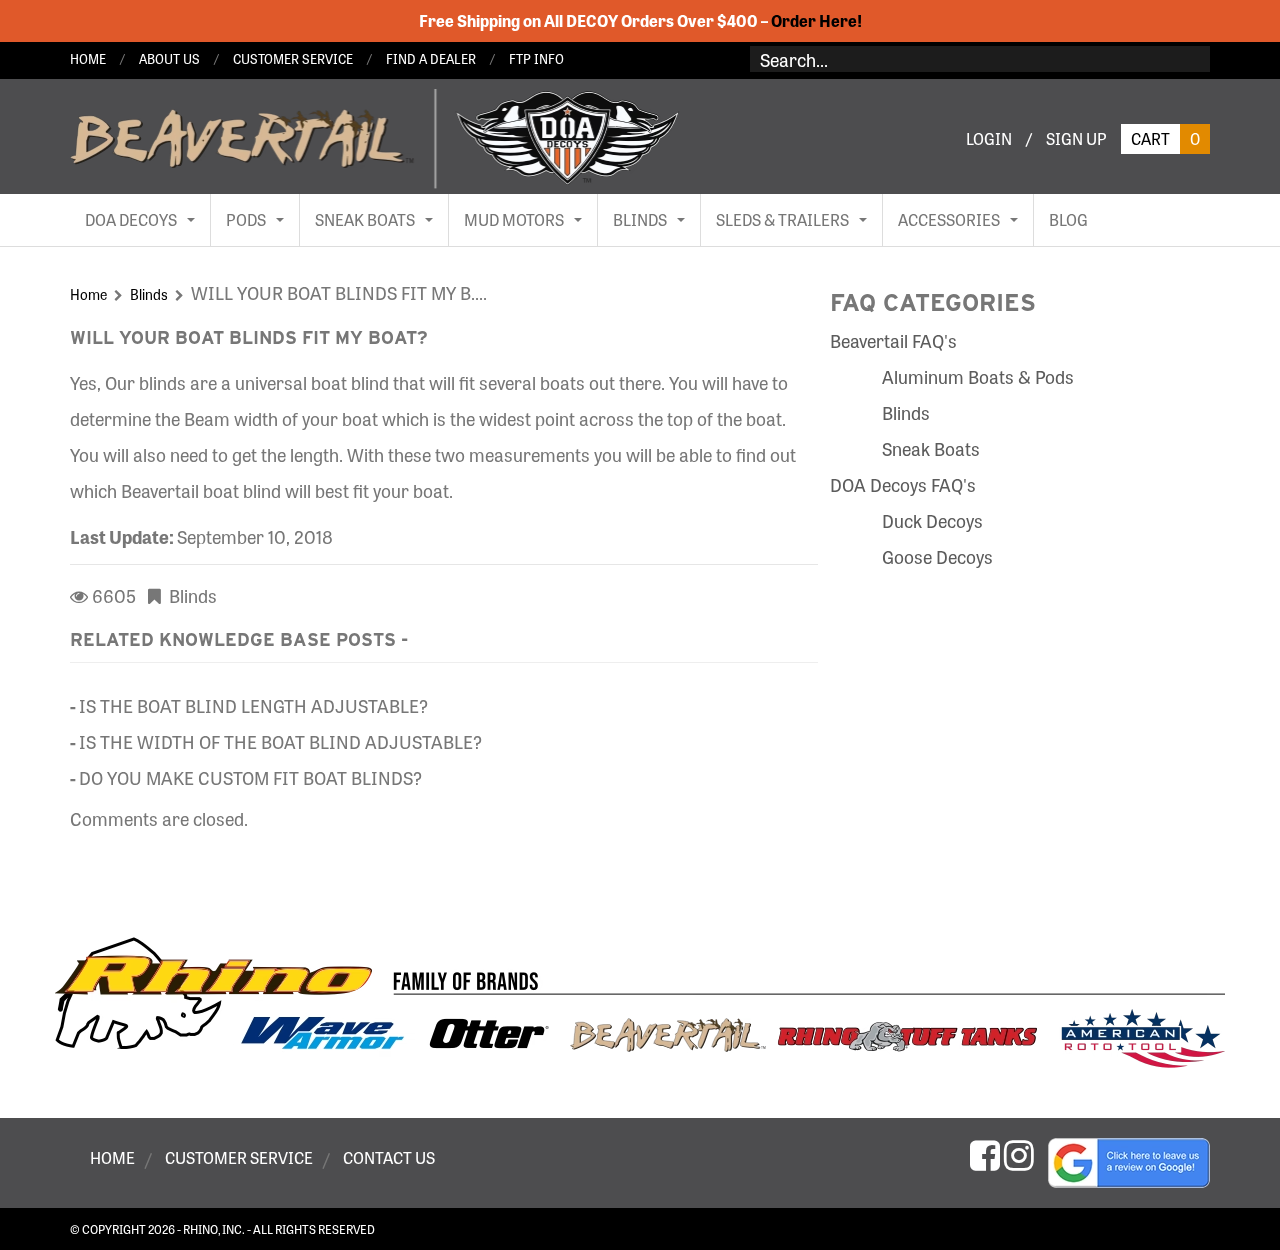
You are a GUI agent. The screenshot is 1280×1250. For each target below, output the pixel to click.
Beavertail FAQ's (893, 340)
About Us (169, 58)
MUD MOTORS (514, 219)
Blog (1068, 219)
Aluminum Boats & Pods (978, 376)
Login (989, 138)
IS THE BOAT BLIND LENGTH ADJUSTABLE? (253, 705)
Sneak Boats (931, 448)
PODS (246, 219)
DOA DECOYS (131, 219)
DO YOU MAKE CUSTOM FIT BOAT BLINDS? (250, 777)
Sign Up (1076, 138)
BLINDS (640, 219)
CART (1165, 138)
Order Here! (816, 20)
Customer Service (293, 58)
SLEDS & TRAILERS (782, 219)
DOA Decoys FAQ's (903, 484)
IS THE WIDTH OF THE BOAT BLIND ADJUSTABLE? (280, 741)
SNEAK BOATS (365, 219)
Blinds (149, 294)
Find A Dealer (431, 58)
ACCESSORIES (949, 219)
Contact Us (389, 1158)
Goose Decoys (937, 556)
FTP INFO (536, 58)
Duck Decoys (932, 520)
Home (88, 58)
